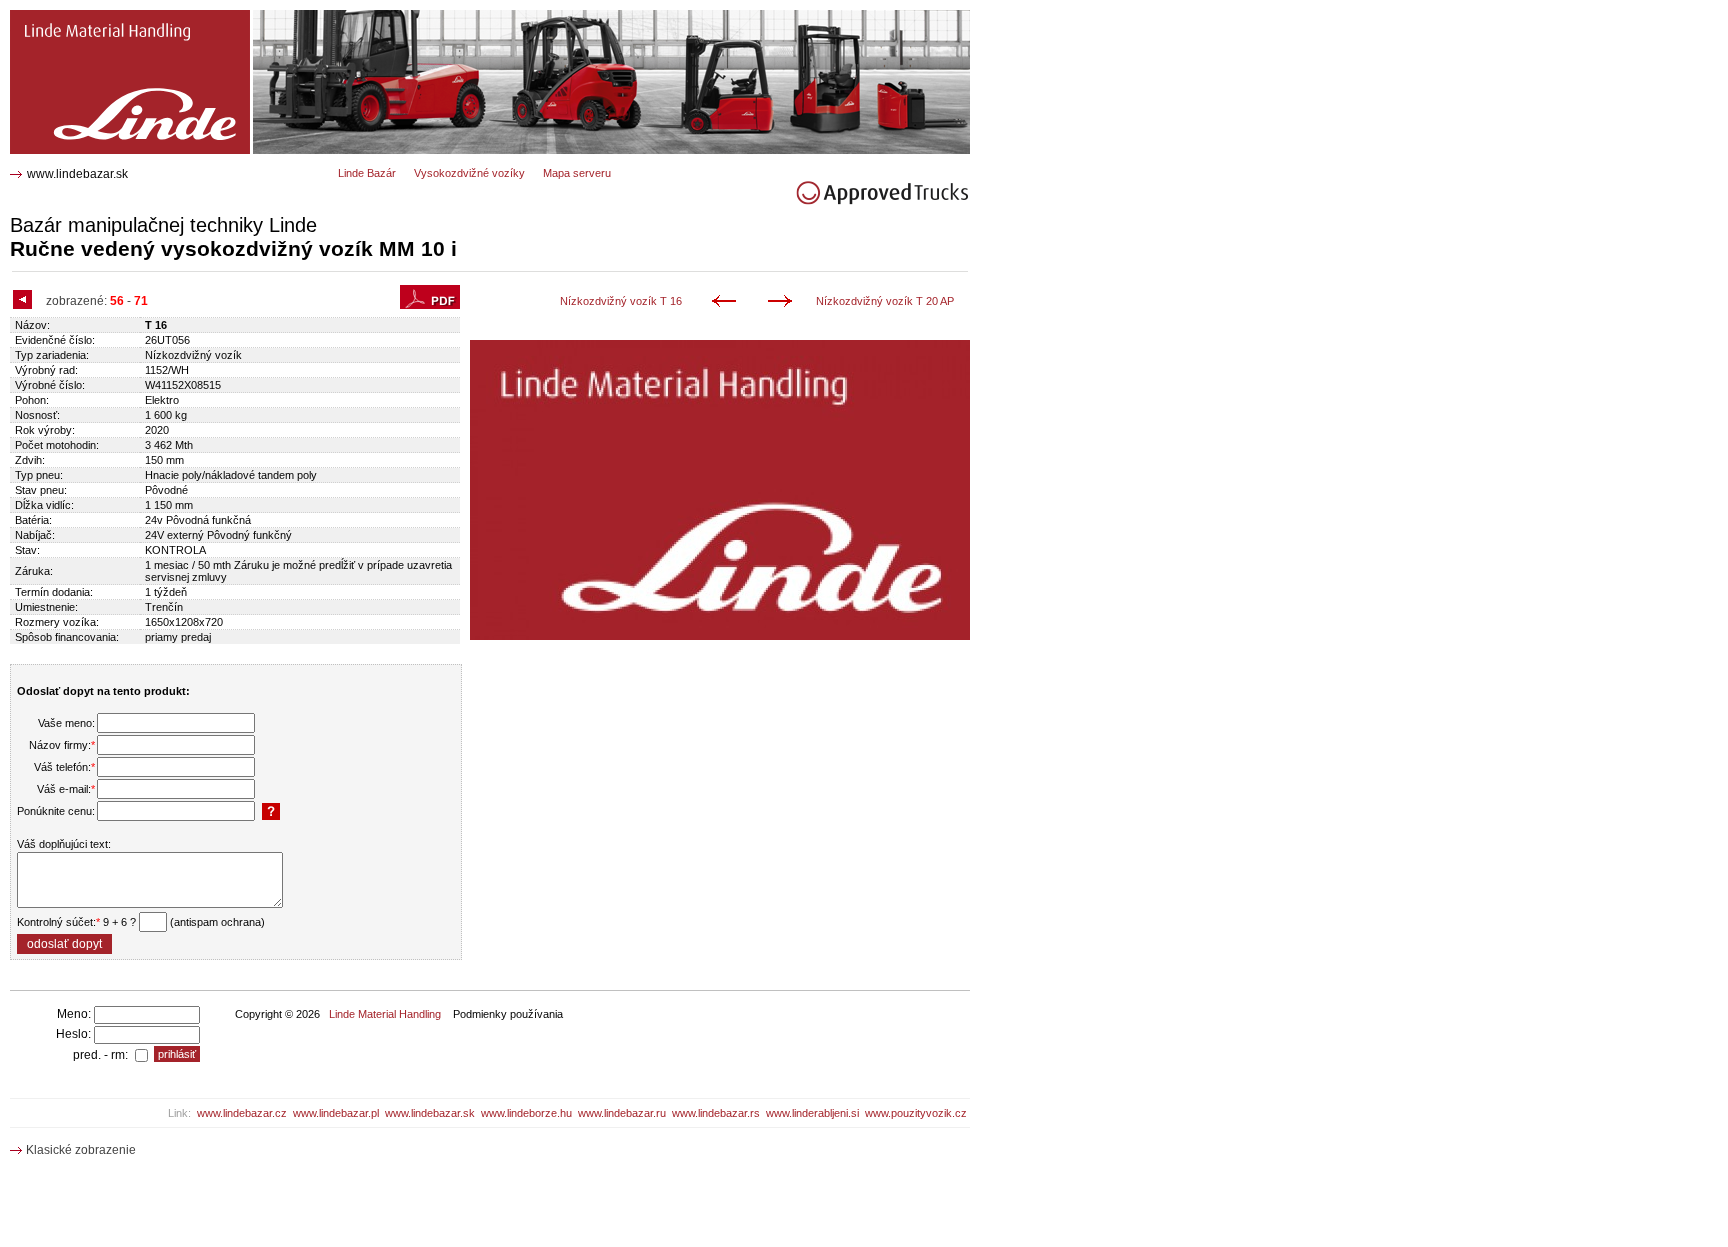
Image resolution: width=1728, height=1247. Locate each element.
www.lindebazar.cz (242, 1113)
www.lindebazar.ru (622, 1113)
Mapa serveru (577, 173)
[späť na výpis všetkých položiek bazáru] (25, 301)
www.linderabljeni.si (812, 1113)
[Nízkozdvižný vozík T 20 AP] (783, 303)
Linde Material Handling (385, 1014)
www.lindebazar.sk (77, 174)
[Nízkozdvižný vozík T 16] (727, 303)
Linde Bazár (367, 173)
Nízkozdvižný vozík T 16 (621, 301)
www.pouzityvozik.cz (916, 1113)
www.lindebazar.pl (336, 1113)
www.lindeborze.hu (526, 1113)
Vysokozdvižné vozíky (469, 173)
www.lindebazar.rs (716, 1113)
